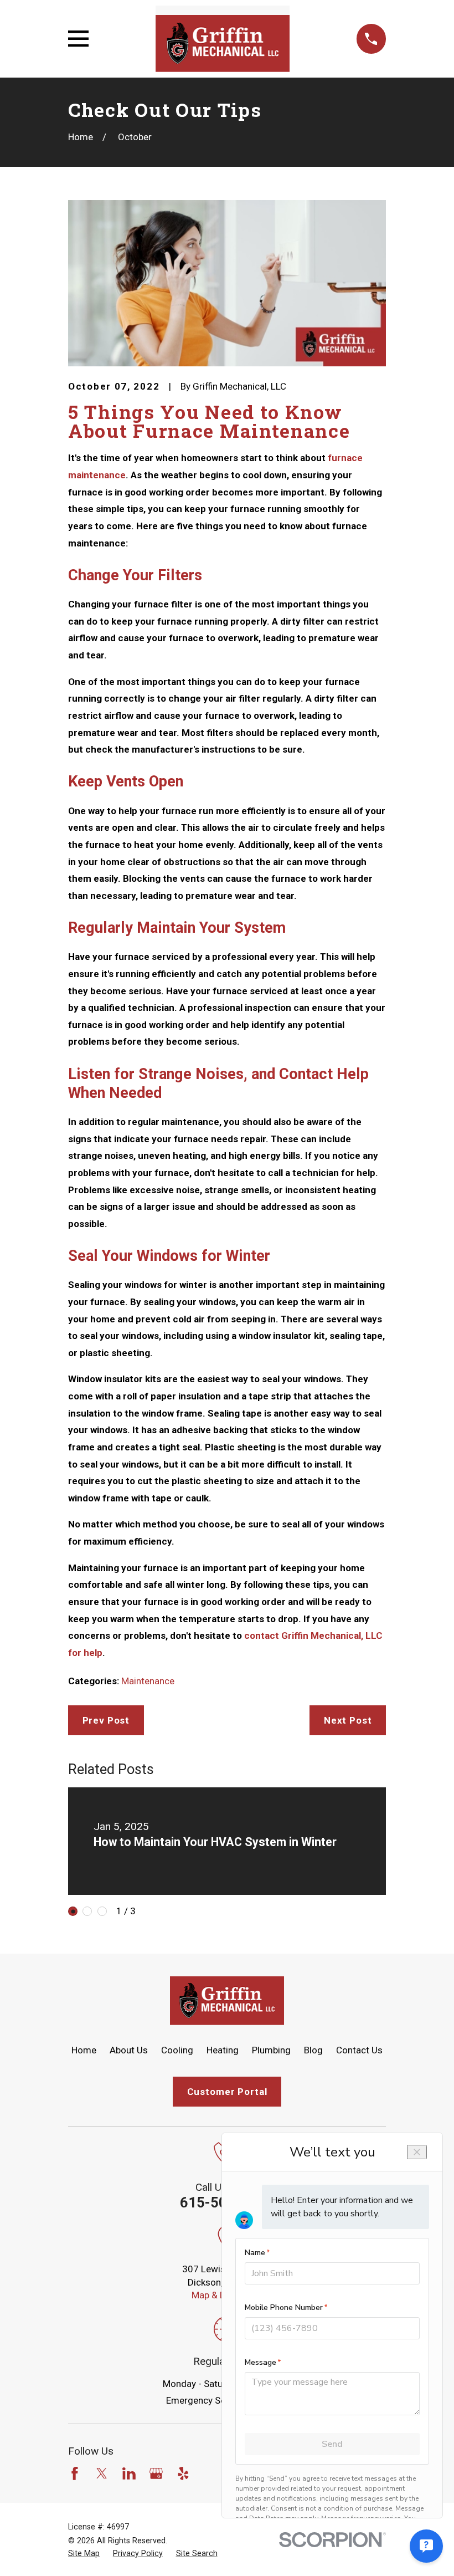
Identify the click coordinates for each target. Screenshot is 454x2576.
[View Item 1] (73, 1911)
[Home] (222, 39)
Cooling (177, 2050)
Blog (313, 2050)
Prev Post (106, 1720)
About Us (129, 2050)
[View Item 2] (87, 1911)
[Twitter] (102, 2473)
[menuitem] (84, 2554)
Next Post (348, 1720)
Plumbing (271, 2050)
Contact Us (359, 2050)
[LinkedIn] (129, 2473)
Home (84, 2050)
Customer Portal (227, 2092)
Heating (223, 2050)
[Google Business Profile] (156, 2473)
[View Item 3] (102, 1911)
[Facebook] (75, 2473)
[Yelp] (183, 2473)
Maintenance (148, 1681)
